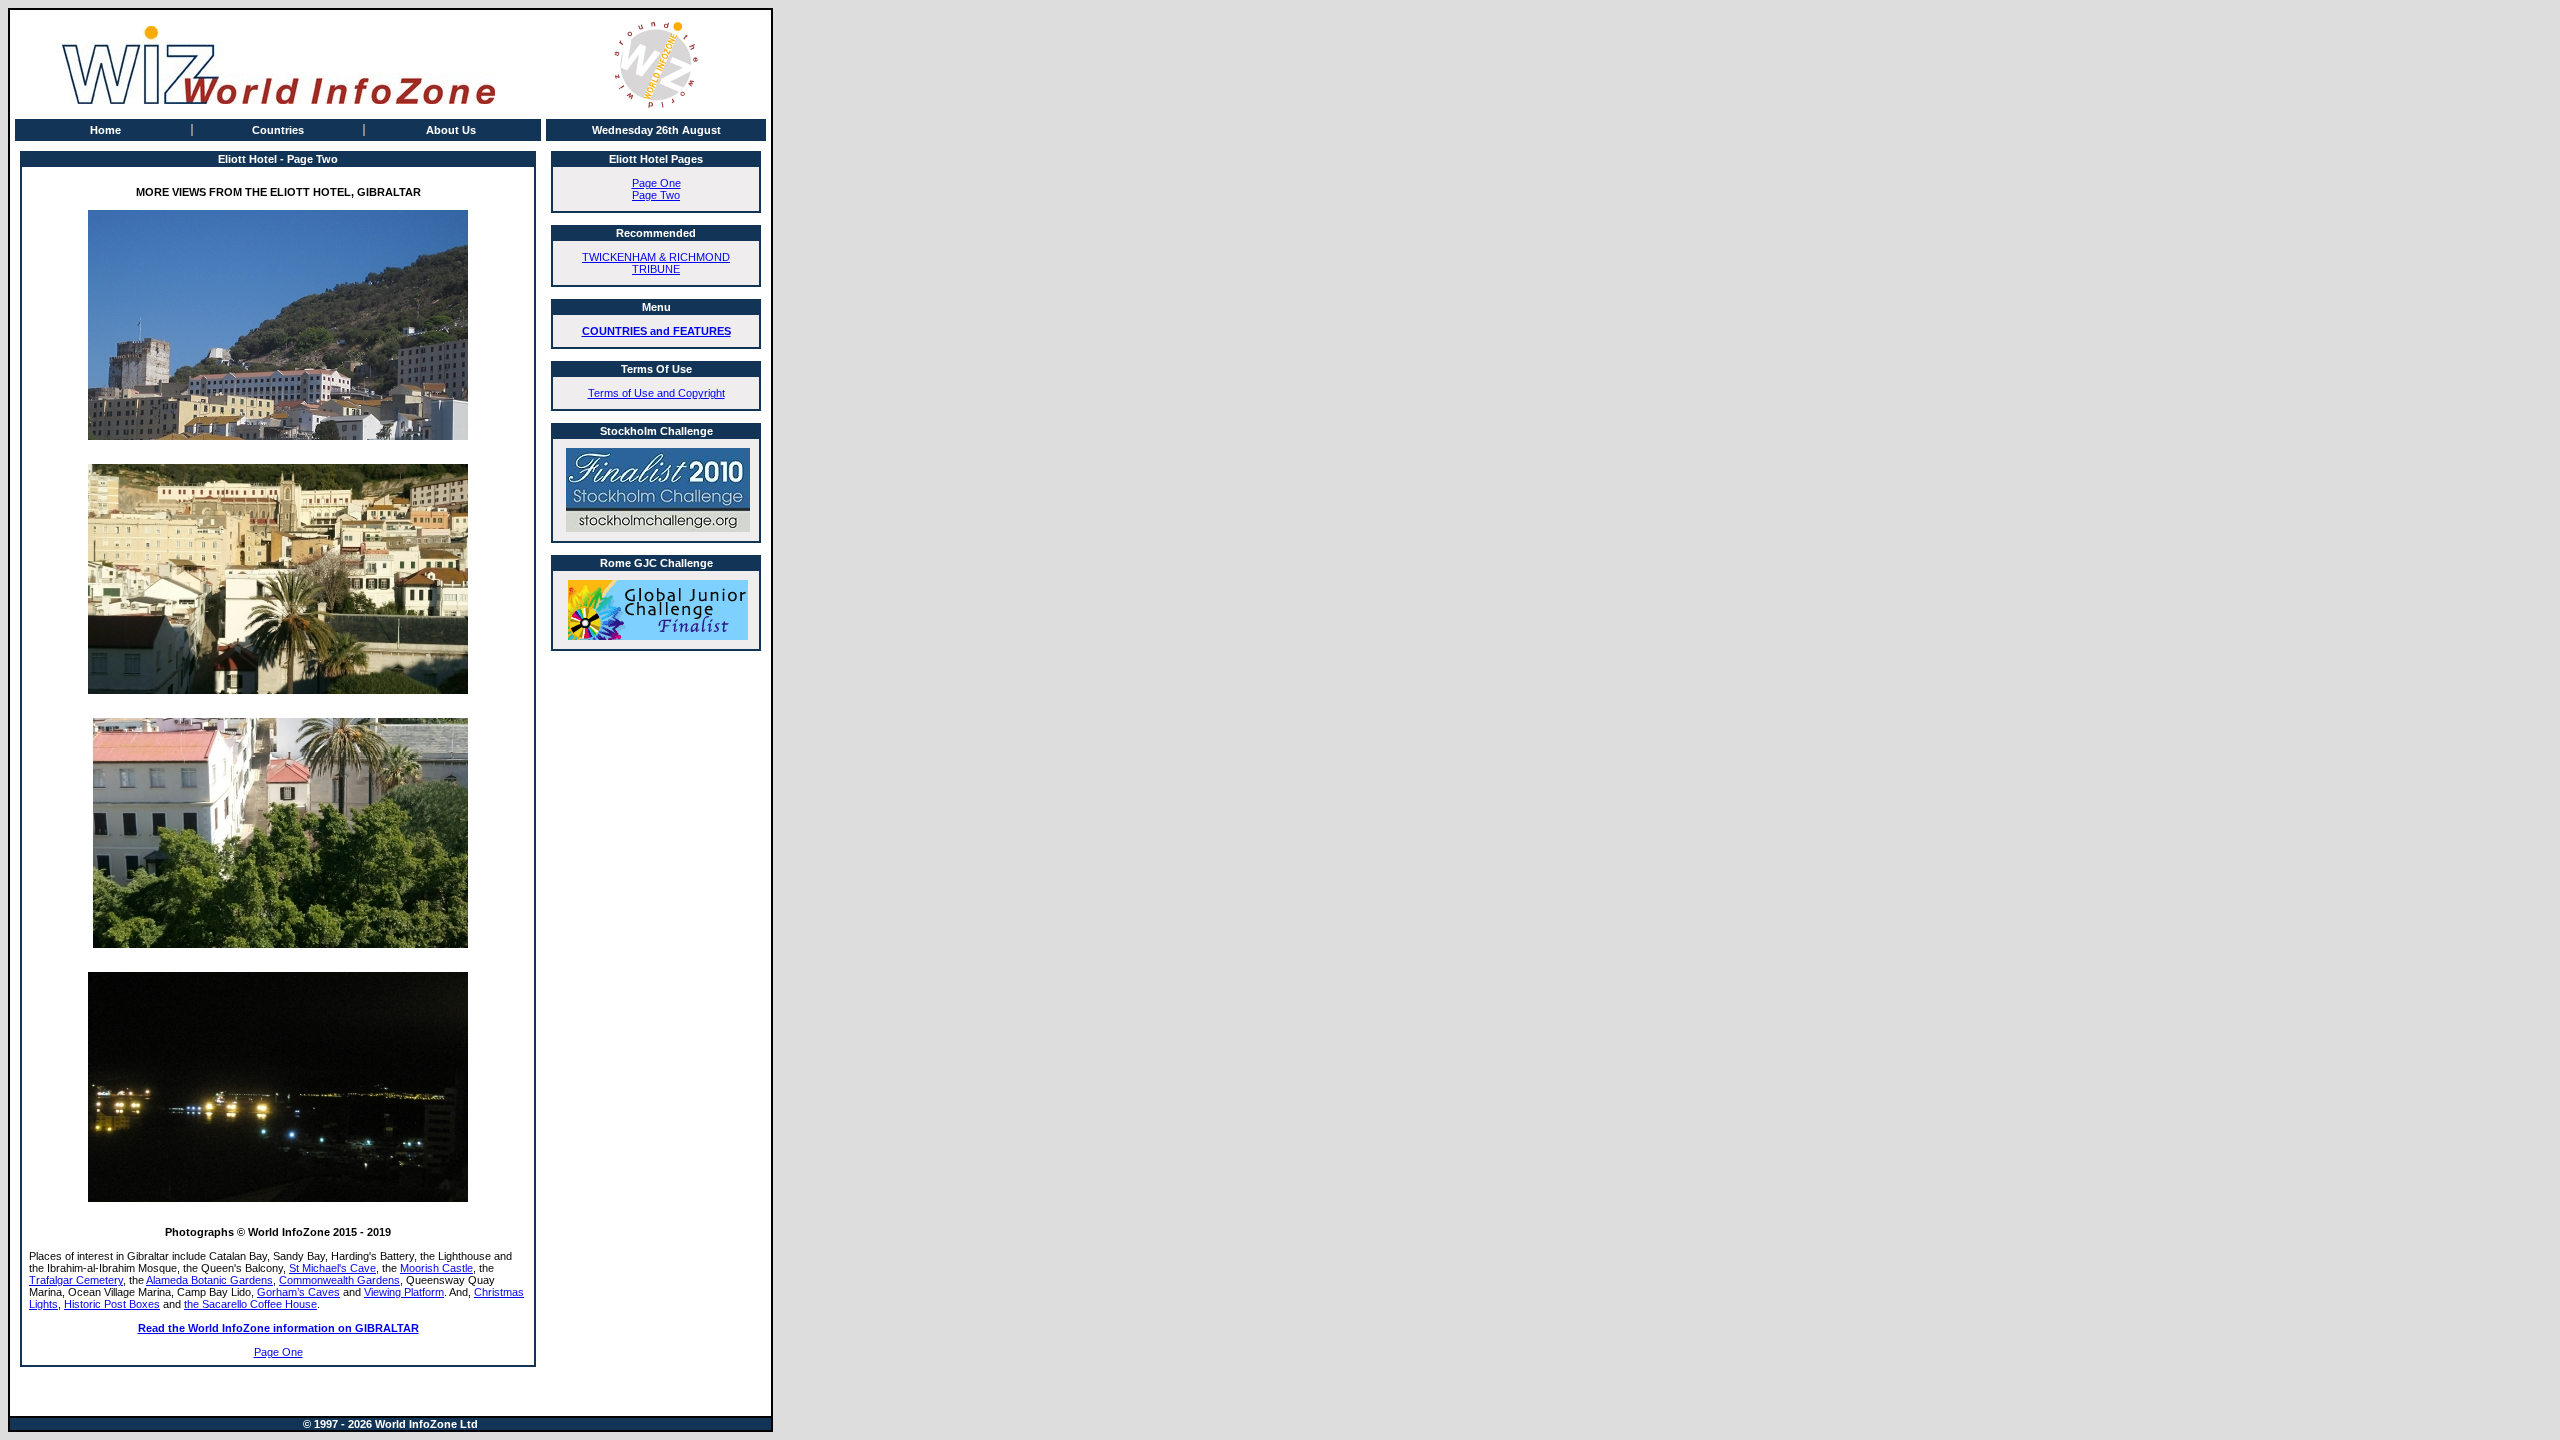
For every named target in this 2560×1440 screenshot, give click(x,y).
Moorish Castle (436, 1268)
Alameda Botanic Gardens (209, 1280)
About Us (451, 130)
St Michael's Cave (332, 1268)
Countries (278, 130)
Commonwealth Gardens (339, 1280)
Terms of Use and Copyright (656, 393)
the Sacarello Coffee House (250, 1304)
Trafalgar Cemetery (76, 1280)
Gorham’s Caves (298, 1292)
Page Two (656, 195)
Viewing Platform (404, 1292)
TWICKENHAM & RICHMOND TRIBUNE (656, 263)
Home (105, 130)
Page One (278, 1352)
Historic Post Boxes (112, 1304)
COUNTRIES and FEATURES (656, 331)
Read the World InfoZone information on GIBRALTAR (278, 1328)
